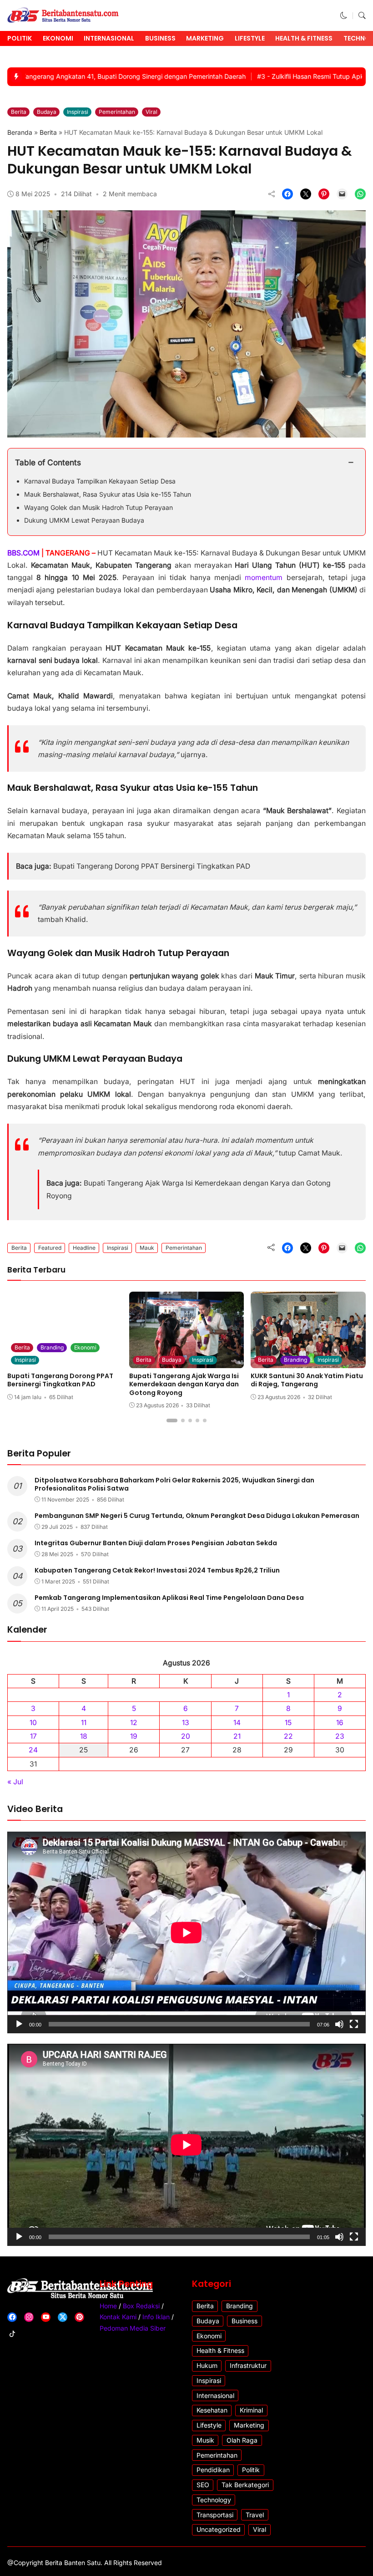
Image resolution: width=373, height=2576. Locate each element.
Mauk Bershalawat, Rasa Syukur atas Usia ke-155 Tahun (108, 494)
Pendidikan (213, 2470)
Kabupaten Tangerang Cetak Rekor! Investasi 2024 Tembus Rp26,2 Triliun (157, 1570)
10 (33, 1723)
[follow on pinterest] (79, 2317)
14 (237, 1723)
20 (186, 1736)
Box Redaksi (141, 2306)
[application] (186, 1932)
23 (340, 1736)
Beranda (20, 132)
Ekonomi (58, 38)
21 (237, 1736)
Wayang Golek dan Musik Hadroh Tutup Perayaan (98, 507)
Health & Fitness (304, 38)
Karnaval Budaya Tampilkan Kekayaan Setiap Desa (100, 481)
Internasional (109, 38)
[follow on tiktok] (12, 2334)
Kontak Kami (118, 2317)
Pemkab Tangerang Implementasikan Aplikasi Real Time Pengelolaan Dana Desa (169, 1598)
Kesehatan (212, 2410)
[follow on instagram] (29, 2317)
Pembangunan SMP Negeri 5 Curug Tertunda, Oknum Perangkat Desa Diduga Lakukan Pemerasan (197, 1516)
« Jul (15, 1782)
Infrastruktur (248, 2365)
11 (84, 1723)
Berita (19, 112)
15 (288, 1723)
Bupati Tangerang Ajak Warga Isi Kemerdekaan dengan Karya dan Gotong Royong (184, 1384)
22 (288, 1736)
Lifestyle (250, 38)
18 (84, 1736)
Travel (255, 2515)
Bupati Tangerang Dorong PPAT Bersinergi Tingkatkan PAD (152, 866)
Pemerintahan (117, 112)
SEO (203, 2485)
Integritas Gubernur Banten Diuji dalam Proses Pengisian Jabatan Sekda (156, 1543)
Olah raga (242, 2440)
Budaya (47, 112)
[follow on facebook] (12, 2317)
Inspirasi (78, 112)
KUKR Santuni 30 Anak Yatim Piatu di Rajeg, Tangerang (307, 1380)
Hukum (207, 2365)
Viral (151, 112)
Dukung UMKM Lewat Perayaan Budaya (84, 520)
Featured (50, 1248)
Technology (214, 2500)
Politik (20, 38)
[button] (344, 16)
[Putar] (19, 2024)
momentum (265, 578)
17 (33, 1736)
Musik (205, 2440)
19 (134, 1736)
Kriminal (251, 2410)
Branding (52, 1347)
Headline (84, 1248)
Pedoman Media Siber (133, 2328)
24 (33, 1750)
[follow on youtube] (46, 2317)
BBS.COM (23, 553)
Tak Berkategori (245, 2485)
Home (108, 2306)
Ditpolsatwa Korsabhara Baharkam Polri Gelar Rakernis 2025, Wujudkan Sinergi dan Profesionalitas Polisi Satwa (174, 1484)
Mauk (147, 1248)
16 (340, 1723)
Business (160, 38)
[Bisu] (339, 2024)
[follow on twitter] (63, 2317)
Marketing (205, 38)
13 (186, 1723)
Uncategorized (219, 2529)
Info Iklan (156, 2317)
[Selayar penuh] (354, 2024)
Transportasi (215, 2515)
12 (134, 1723)
